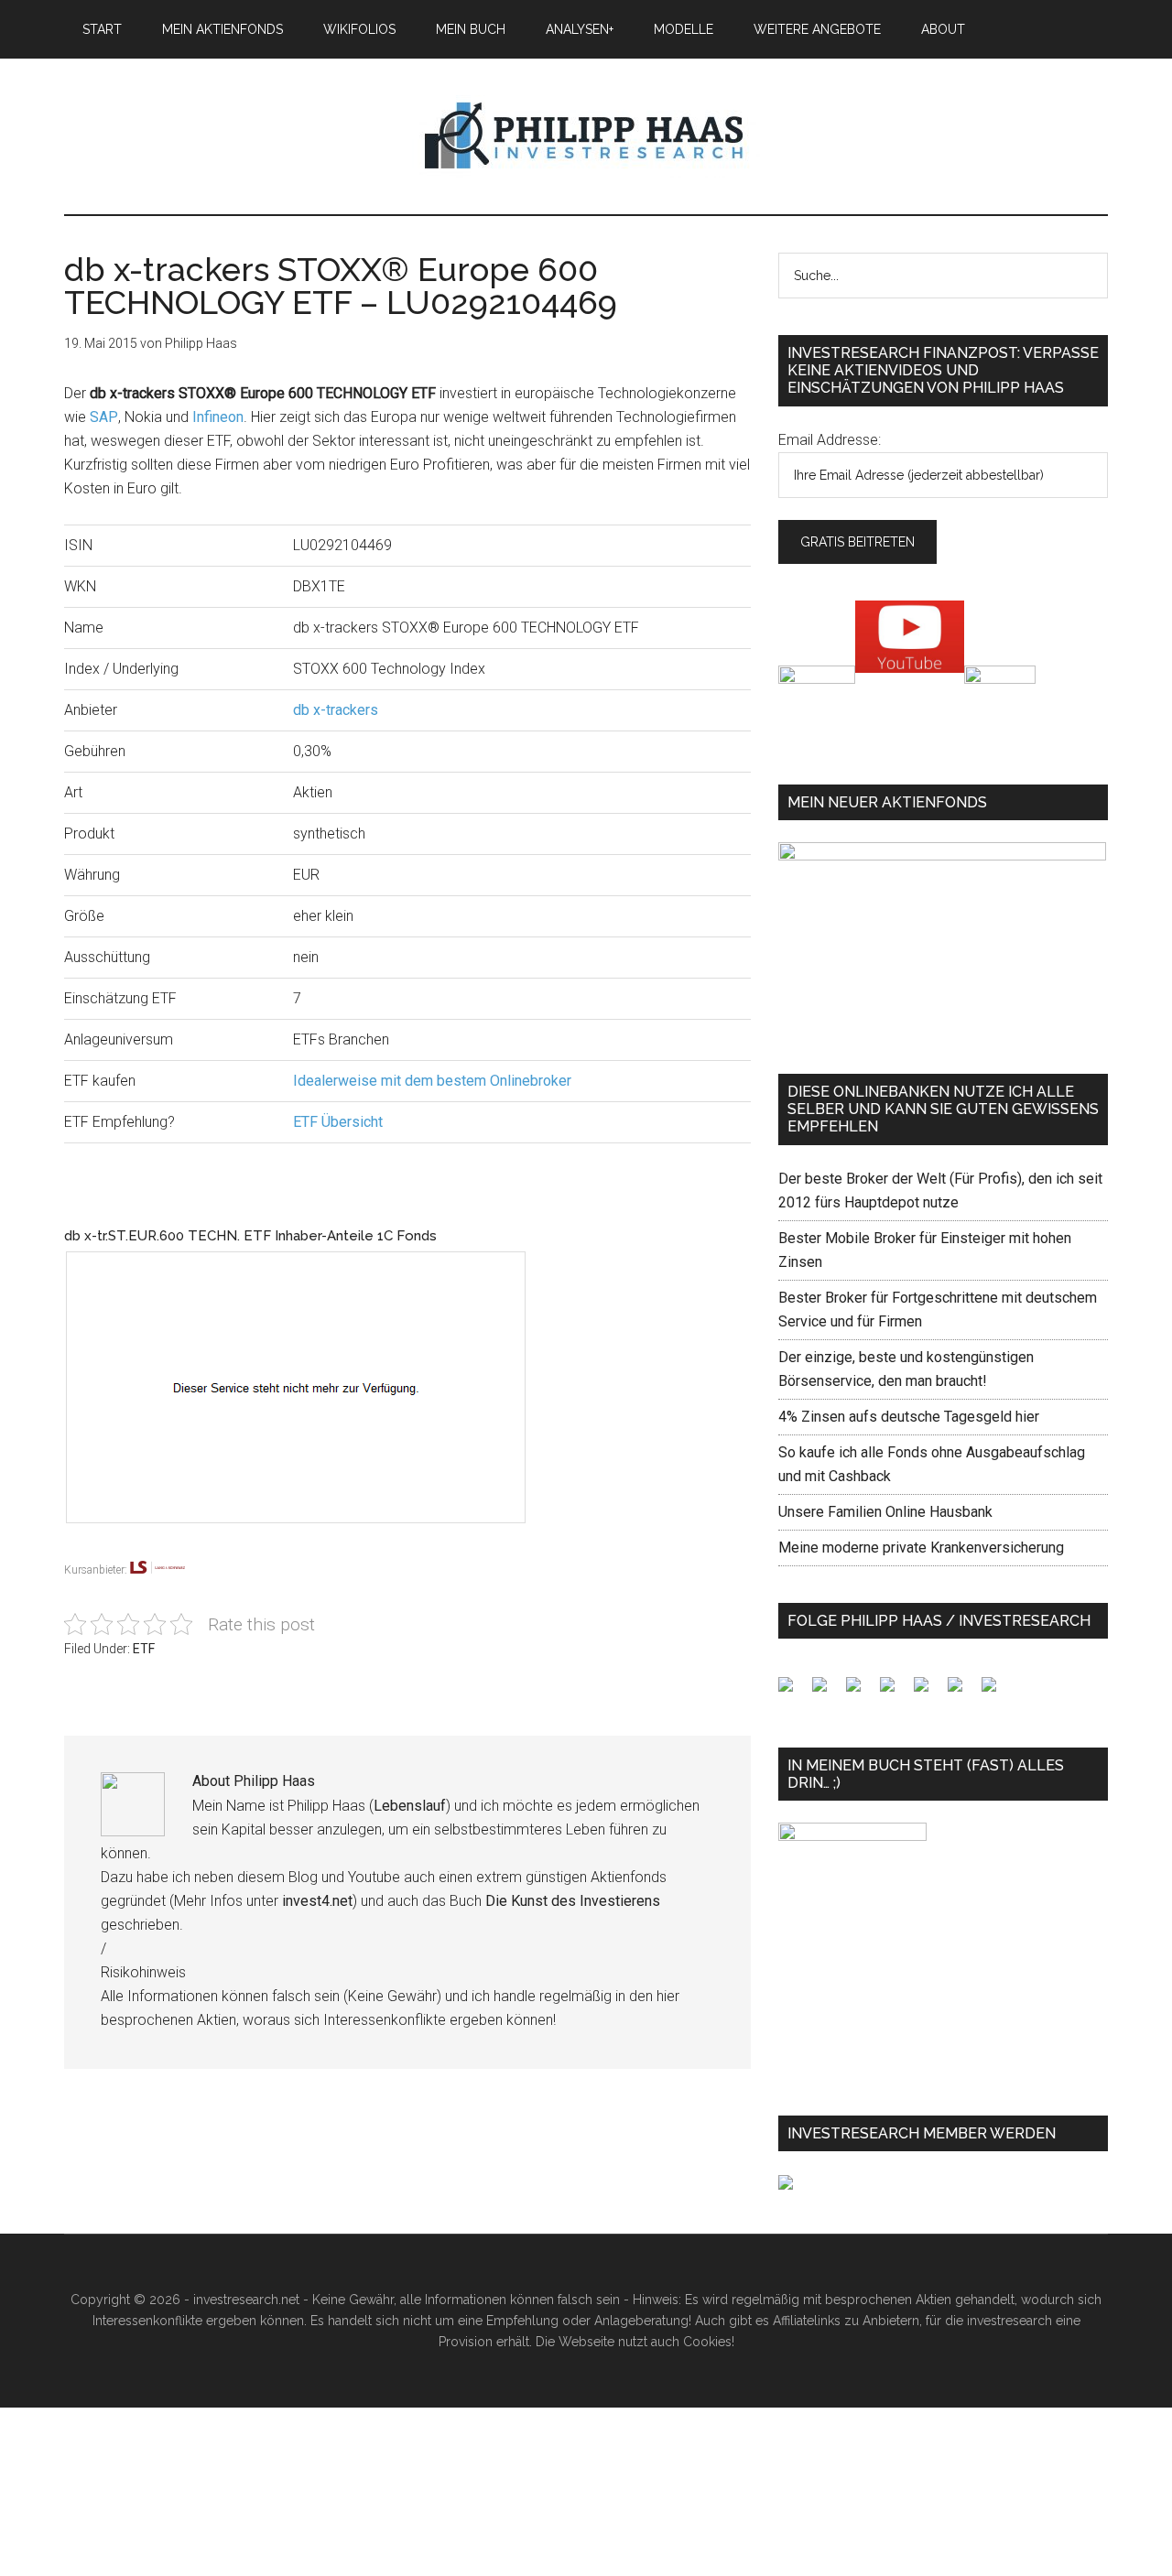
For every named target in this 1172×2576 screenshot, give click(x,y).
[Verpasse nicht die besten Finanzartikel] (996, 1692)
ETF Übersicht (338, 1122)
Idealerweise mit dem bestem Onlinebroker (432, 1081)
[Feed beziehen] (895, 1692)
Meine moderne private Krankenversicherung (921, 1548)
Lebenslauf (410, 1806)
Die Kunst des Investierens (573, 1901)
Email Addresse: (830, 440)
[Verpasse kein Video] (928, 1692)
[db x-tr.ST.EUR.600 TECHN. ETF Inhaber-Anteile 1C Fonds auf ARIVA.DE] (314, 1547)
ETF (144, 1649)
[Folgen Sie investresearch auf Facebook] (793, 1692)
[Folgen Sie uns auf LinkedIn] (861, 1692)
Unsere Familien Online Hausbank (885, 1512)
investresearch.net (586, 136)
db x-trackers (336, 710)
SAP (104, 417)
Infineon (218, 417)
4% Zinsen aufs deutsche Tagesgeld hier (909, 1417)
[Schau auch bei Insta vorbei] (962, 1692)
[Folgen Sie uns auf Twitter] (827, 1692)
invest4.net (317, 1901)
